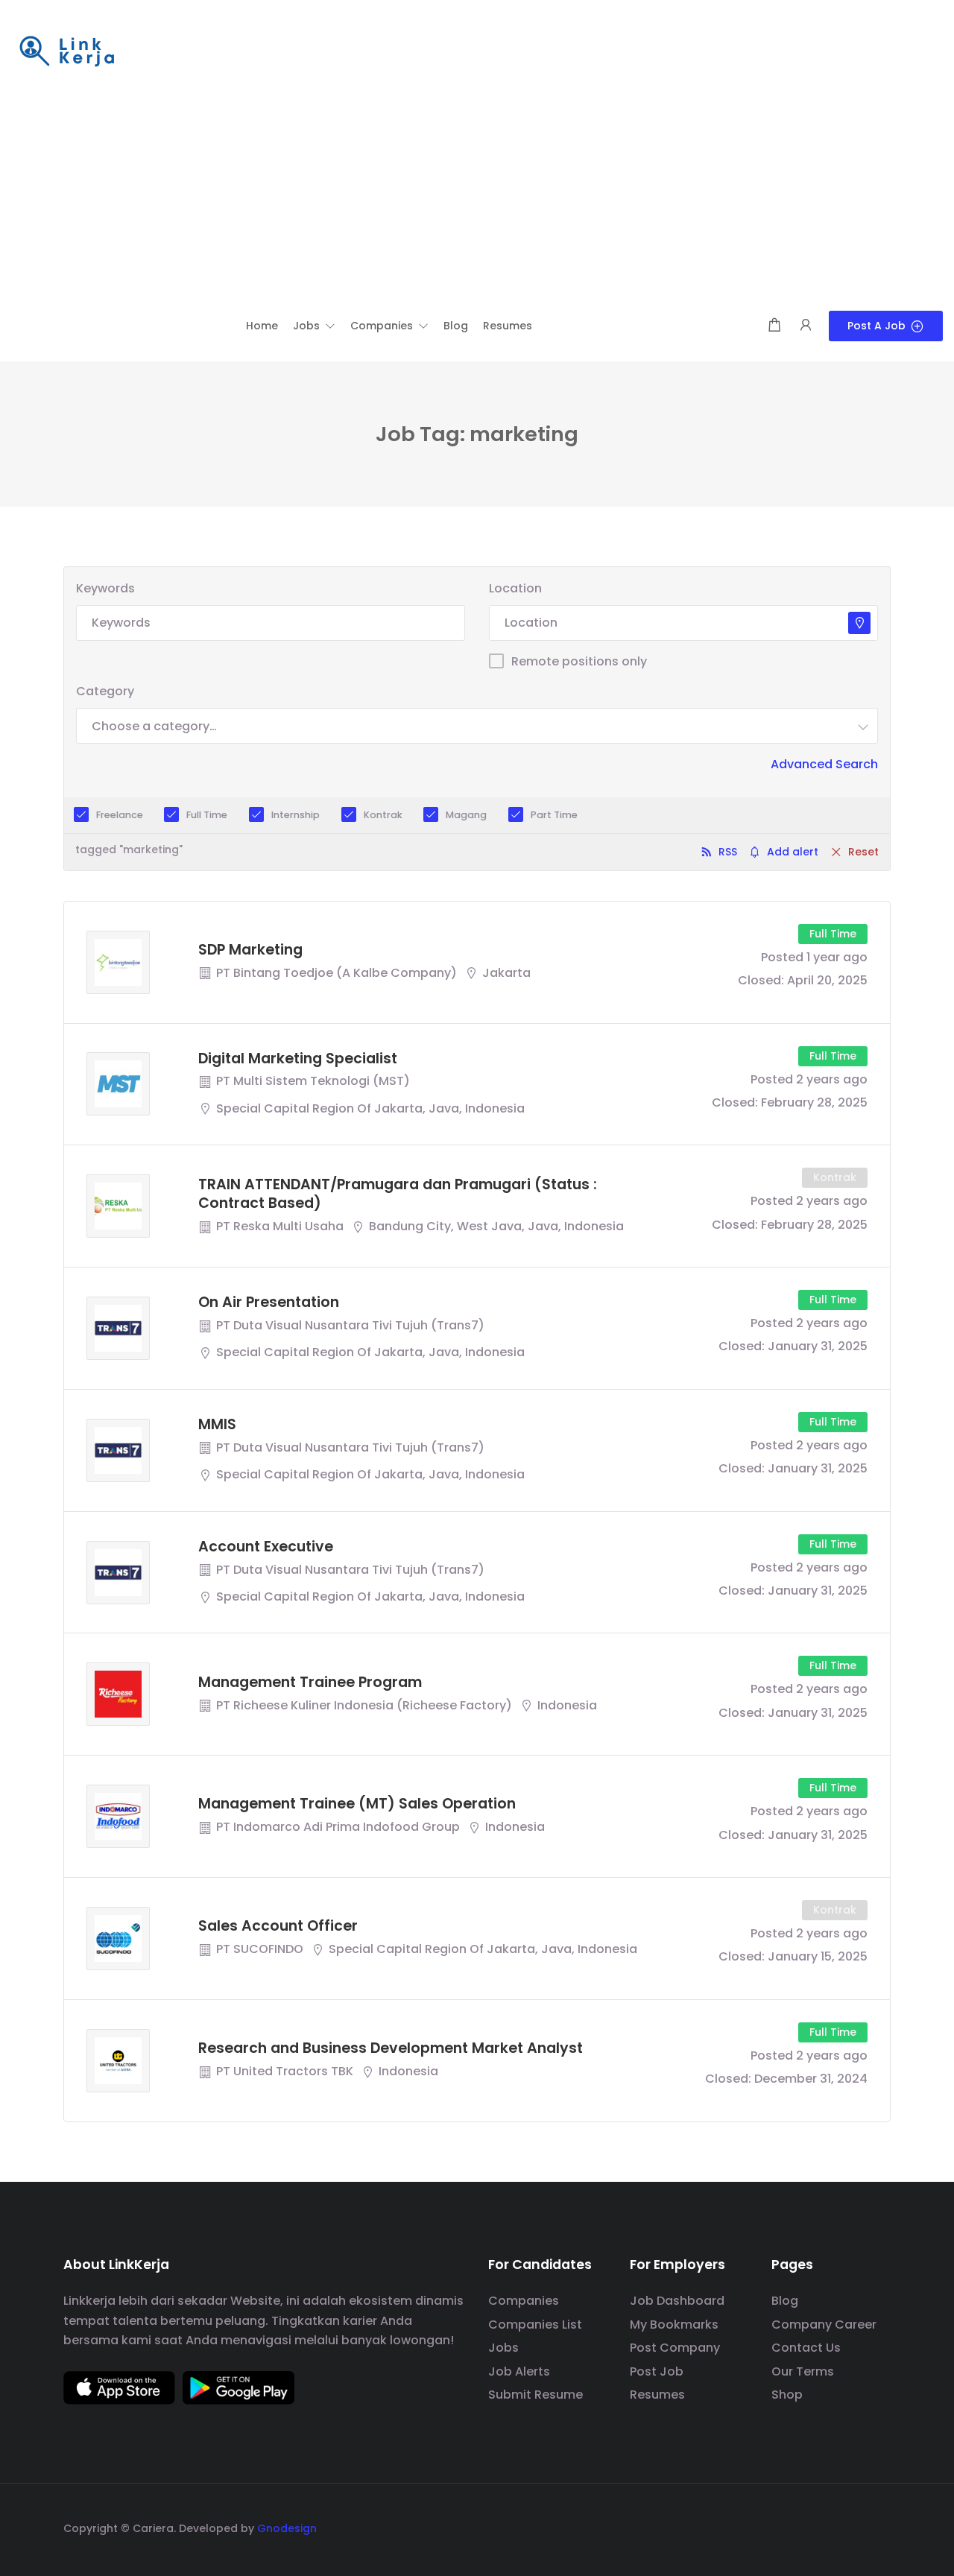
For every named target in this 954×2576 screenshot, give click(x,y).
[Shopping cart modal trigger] (774, 326)
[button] (314, 326)
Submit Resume (536, 2395)
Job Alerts (519, 2371)
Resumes (657, 2395)
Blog (785, 2301)
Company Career (824, 2325)
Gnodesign (287, 2528)
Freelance (120, 815)
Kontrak (383, 815)
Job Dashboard (677, 2301)
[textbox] (154, 726)
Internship (296, 815)
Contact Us (806, 2348)
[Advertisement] (477, 199)
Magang (466, 815)
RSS (728, 852)
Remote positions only (579, 661)
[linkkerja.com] (67, 53)
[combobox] (477, 726)
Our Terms (803, 2371)
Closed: (761, 980)
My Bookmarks (674, 2325)
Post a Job (876, 326)
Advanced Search (824, 764)
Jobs (503, 2348)
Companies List (535, 2325)
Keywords (105, 588)
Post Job (657, 2371)
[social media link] (878, 2526)
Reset (863, 852)
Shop (787, 2395)
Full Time (207, 815)
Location (515, 588)
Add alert (793, 852)
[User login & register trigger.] (806, 326)
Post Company (675, 2348)
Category (105, 691)
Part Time (554, 815)
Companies (524, 2301)
